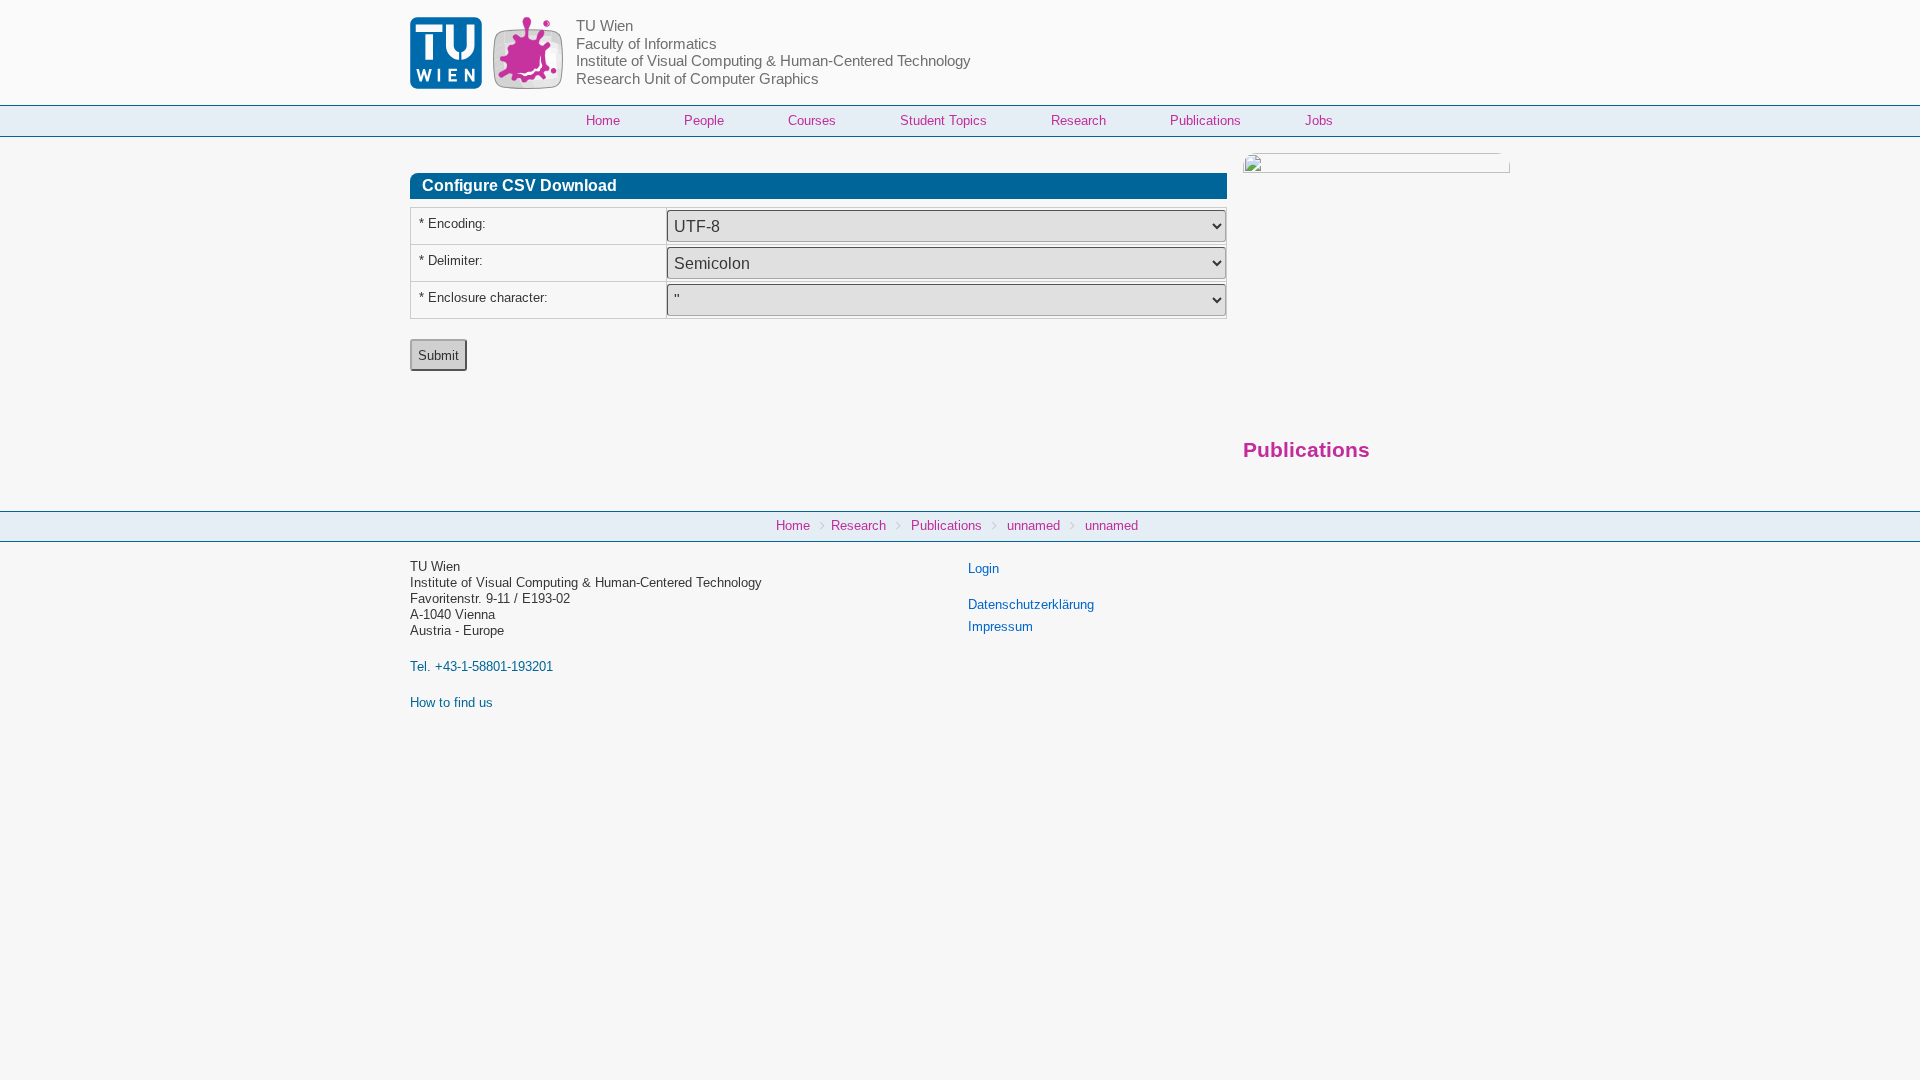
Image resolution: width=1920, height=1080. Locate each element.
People (704, 120)
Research (1078, 120)
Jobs (1319, 120)
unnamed (1033, 525)
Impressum (1000, 626)
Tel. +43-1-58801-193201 (481, 666)
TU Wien (604, 26)
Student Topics (943, 120)
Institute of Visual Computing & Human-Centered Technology (773, 61)
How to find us (451, 702)
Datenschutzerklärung (1031, 604)
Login (983, 568)
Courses (812, 120)
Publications (1205, 120)
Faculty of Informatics (646, 44)
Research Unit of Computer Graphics (697, 79)
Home (603, 120)
